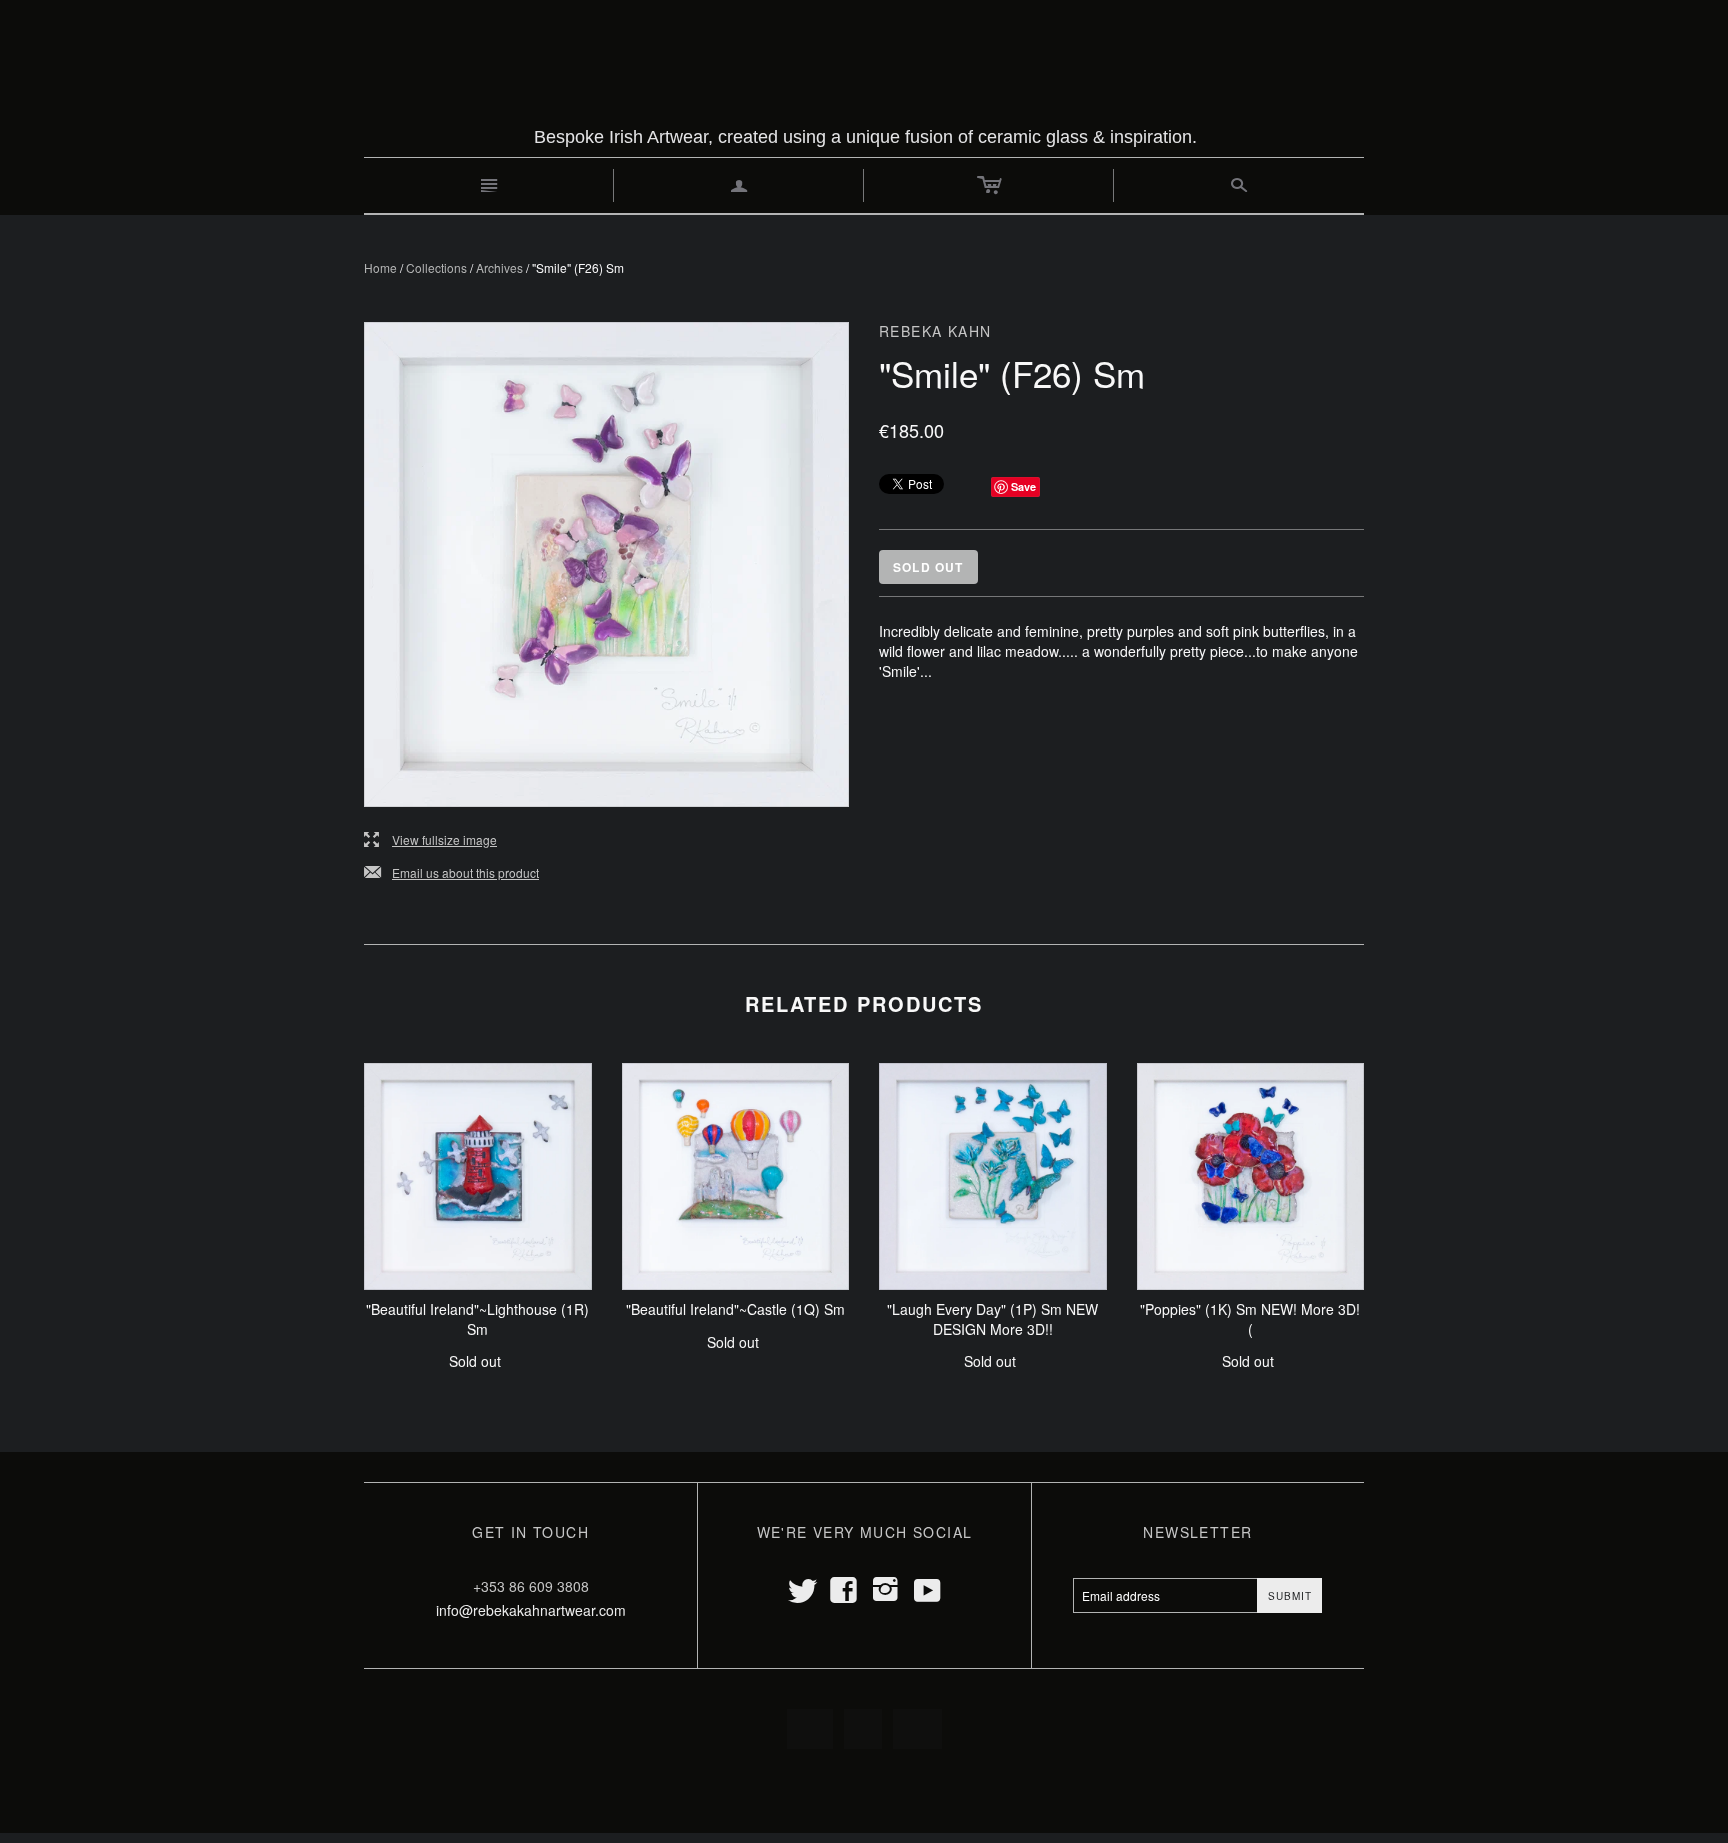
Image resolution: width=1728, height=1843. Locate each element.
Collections (436, 267)
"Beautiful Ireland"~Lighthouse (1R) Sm (477, 1319)
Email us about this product (451, 873)
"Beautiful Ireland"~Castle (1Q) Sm (735, 1309)
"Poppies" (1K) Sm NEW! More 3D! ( (1250, 1319)
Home (380, 267)
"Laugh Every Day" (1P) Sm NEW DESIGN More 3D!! (992, 1319)
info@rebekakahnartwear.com (531, 1610)
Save (1023, 486)
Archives (499, 267)
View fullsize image (430, 840)
